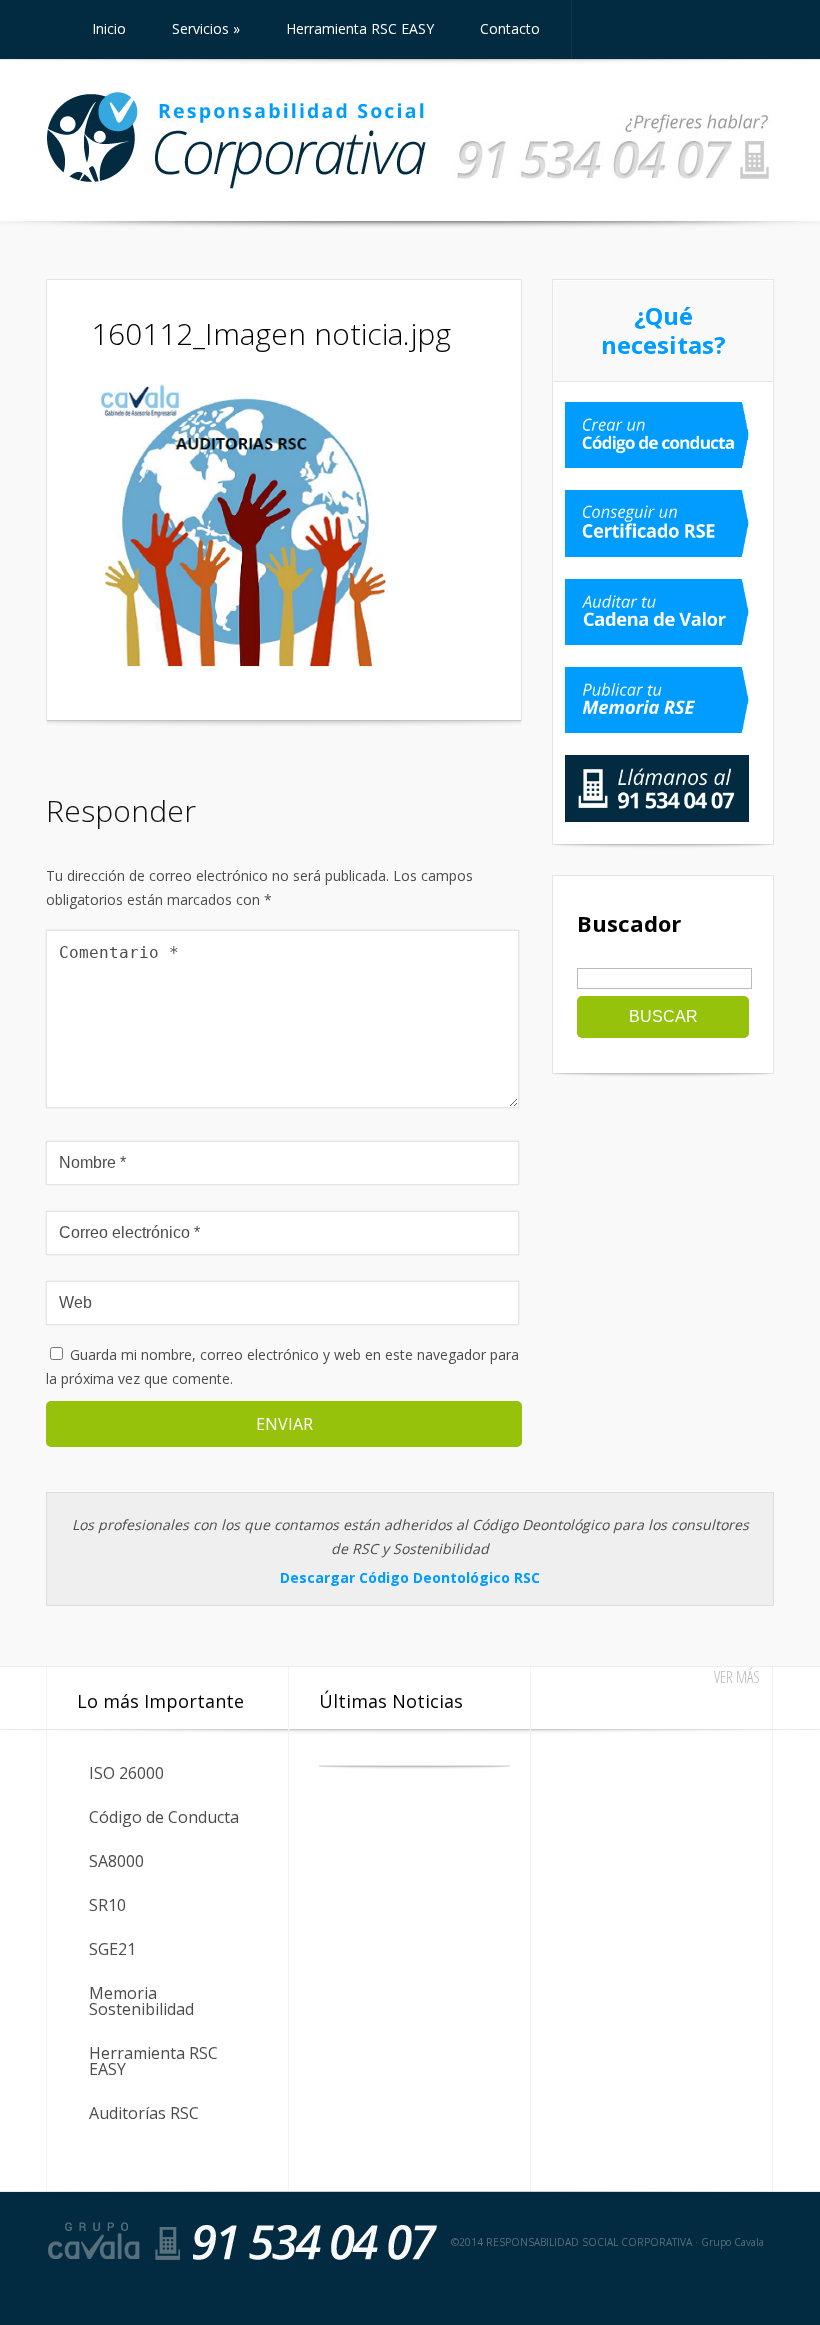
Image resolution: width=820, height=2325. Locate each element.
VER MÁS (737, 1677)
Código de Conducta (164, 1817)
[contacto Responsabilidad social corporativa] (613, 180)
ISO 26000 (126, 1773)
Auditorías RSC (144, 2113)
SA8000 (116, 1861)
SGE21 (112, 1949)
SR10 (107, 1905)
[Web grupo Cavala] (94, 2240)
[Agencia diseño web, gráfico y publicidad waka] (716, 2290)
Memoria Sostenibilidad (141, 2001)
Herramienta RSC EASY (153, 2061)
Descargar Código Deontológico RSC (410, 1577)
